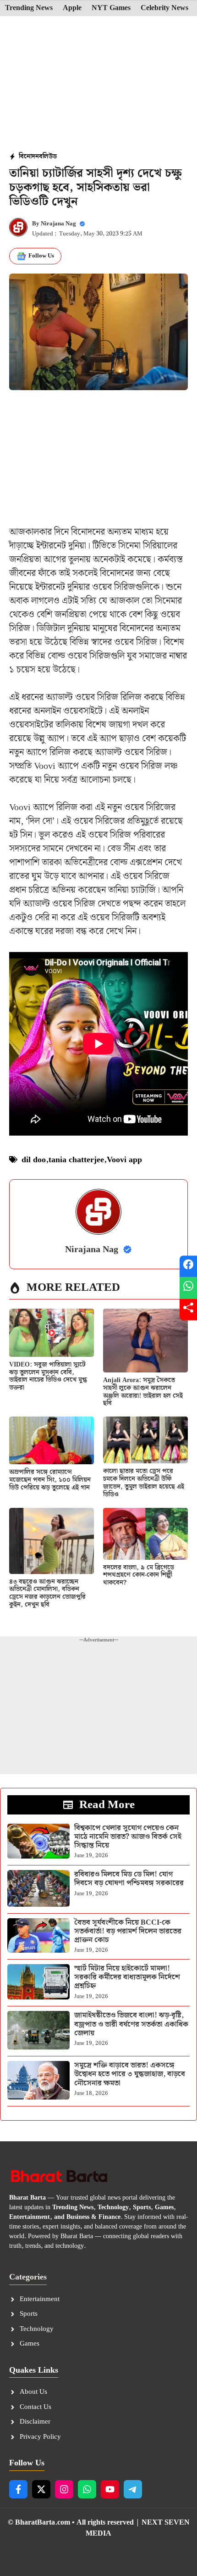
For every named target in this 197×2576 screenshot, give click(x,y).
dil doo (34, 1160)
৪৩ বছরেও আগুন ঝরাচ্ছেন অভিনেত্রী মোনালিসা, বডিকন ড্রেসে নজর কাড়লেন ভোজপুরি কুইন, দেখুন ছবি (47, 1593)
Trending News (29, 8)
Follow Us (41, 256)
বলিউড (48, 157)
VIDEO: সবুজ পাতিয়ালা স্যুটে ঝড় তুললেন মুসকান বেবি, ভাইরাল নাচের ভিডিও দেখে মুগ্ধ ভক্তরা (48, 1376)
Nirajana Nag (58, 224)
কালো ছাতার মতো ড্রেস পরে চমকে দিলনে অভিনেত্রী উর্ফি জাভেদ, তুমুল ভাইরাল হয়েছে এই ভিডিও (144, 1483)
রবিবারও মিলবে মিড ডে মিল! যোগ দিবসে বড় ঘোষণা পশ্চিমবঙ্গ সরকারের (129, 1879)
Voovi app (124, 1160)
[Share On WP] (188, 1288)
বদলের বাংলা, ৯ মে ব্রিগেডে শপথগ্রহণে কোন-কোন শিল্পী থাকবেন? (139, 1575)
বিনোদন (29, 157)
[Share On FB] (188, 1267)
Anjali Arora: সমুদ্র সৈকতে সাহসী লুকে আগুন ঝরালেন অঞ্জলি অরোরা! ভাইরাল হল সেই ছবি (143, 1392)
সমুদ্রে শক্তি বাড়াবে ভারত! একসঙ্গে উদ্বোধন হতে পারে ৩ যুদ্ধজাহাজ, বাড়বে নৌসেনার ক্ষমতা (130, 2074)
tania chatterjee (76, 1160)
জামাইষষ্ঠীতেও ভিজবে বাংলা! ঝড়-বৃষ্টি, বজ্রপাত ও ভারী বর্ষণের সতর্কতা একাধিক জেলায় (131, 2024)
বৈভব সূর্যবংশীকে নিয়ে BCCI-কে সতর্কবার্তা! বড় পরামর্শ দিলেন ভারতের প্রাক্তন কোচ (128, 1931)
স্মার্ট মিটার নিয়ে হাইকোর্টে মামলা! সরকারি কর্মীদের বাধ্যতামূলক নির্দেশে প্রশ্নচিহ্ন (127, 1977)
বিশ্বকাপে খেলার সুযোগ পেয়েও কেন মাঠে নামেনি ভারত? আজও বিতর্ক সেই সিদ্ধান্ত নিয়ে (128, 1837)
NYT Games (111, 8)
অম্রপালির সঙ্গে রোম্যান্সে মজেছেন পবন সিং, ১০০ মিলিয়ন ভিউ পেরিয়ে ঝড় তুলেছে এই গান (50, 1480)
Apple (72, 8)
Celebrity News (164, 8)
